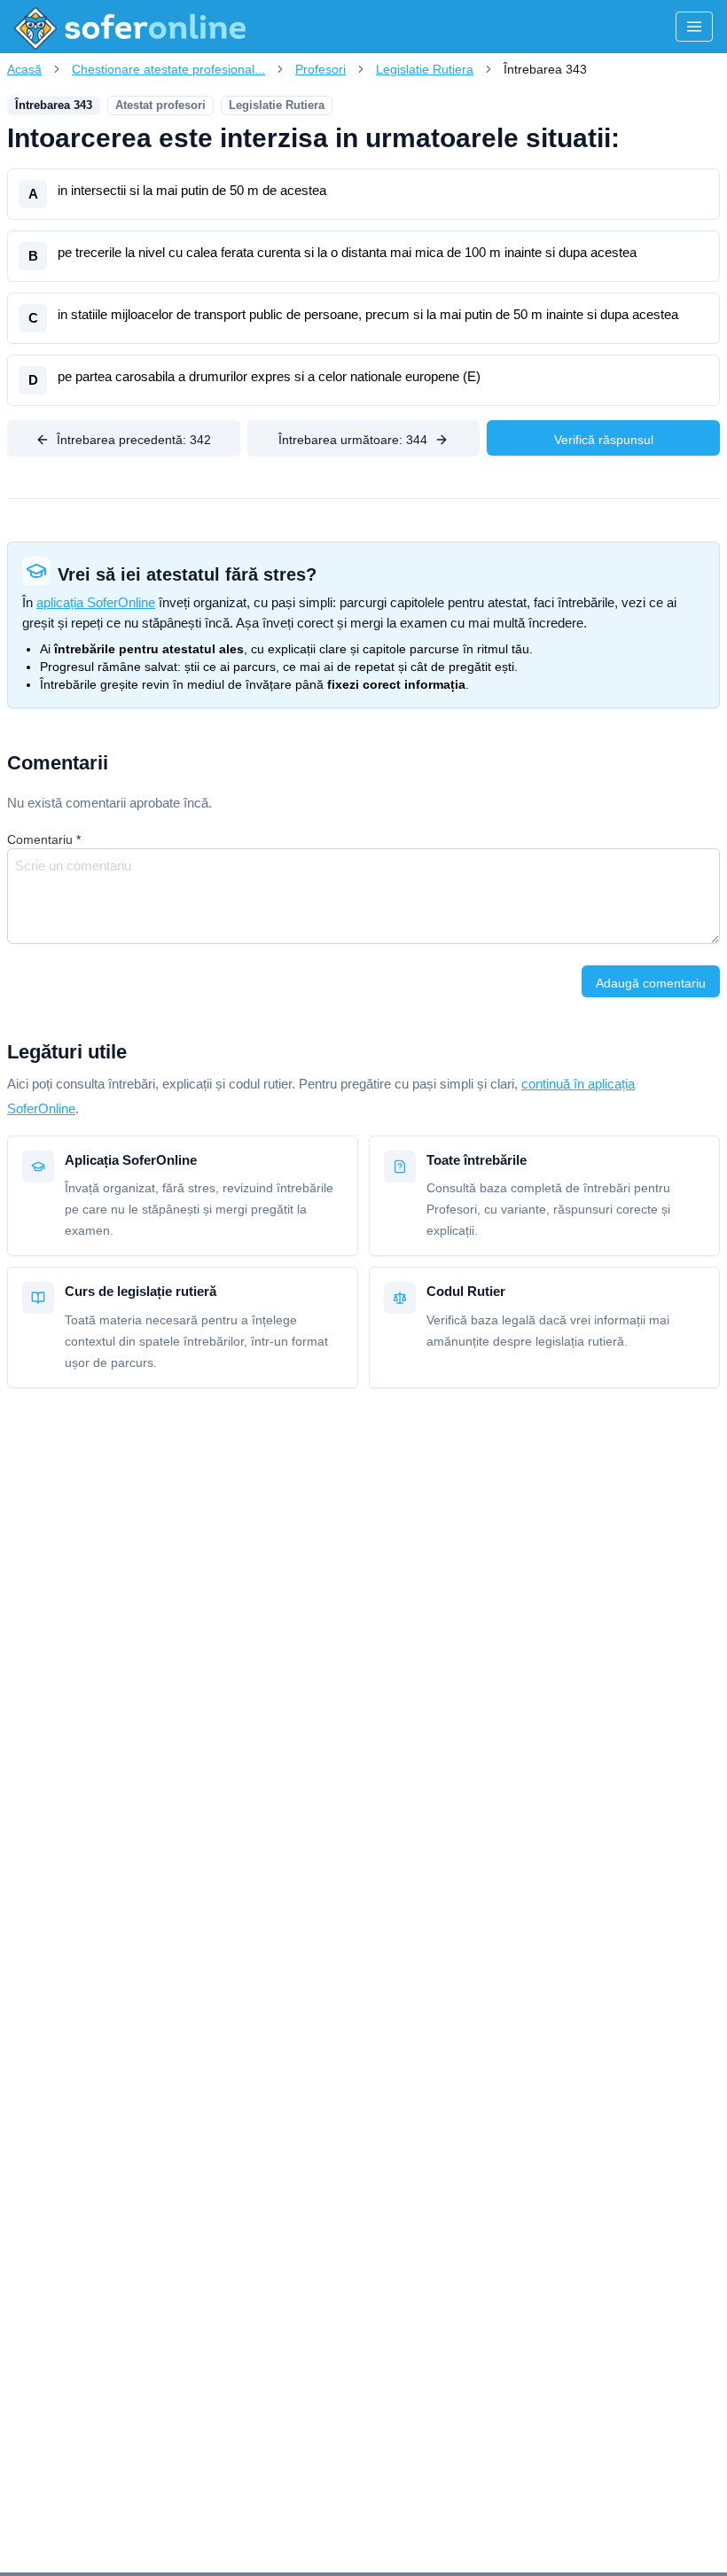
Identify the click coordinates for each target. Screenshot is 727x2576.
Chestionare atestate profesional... (168, 69)
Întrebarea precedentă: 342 (134, 440)
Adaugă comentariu (651, 983)
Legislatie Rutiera (425, 69)
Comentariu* (44, 839)
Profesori (321, 69)
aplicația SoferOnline (96, 602)
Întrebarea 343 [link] (545, 69)
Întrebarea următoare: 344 (353, 440)
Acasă (24, 69)
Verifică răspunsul (604, 440)
